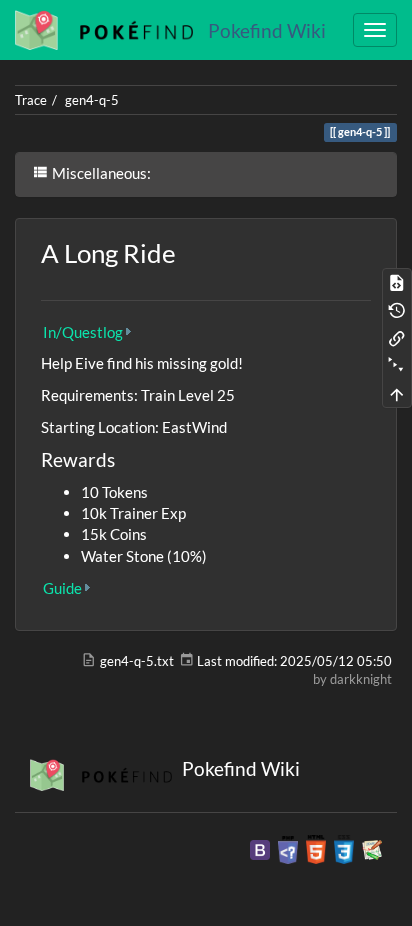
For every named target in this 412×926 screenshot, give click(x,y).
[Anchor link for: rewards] (124, 458)
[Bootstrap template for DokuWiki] (260, 848)
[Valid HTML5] (316, 848)
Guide (62, 588)
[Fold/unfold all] (397, 366)
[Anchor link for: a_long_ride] (189, 252)
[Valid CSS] (344, 848)
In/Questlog (83, 332)
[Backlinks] (397, 338)
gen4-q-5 (92, 100)
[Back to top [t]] (397, 394)
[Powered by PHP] (288, 848)
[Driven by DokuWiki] (372, 848)
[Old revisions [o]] (397, 310)
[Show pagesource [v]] (397, 282)
